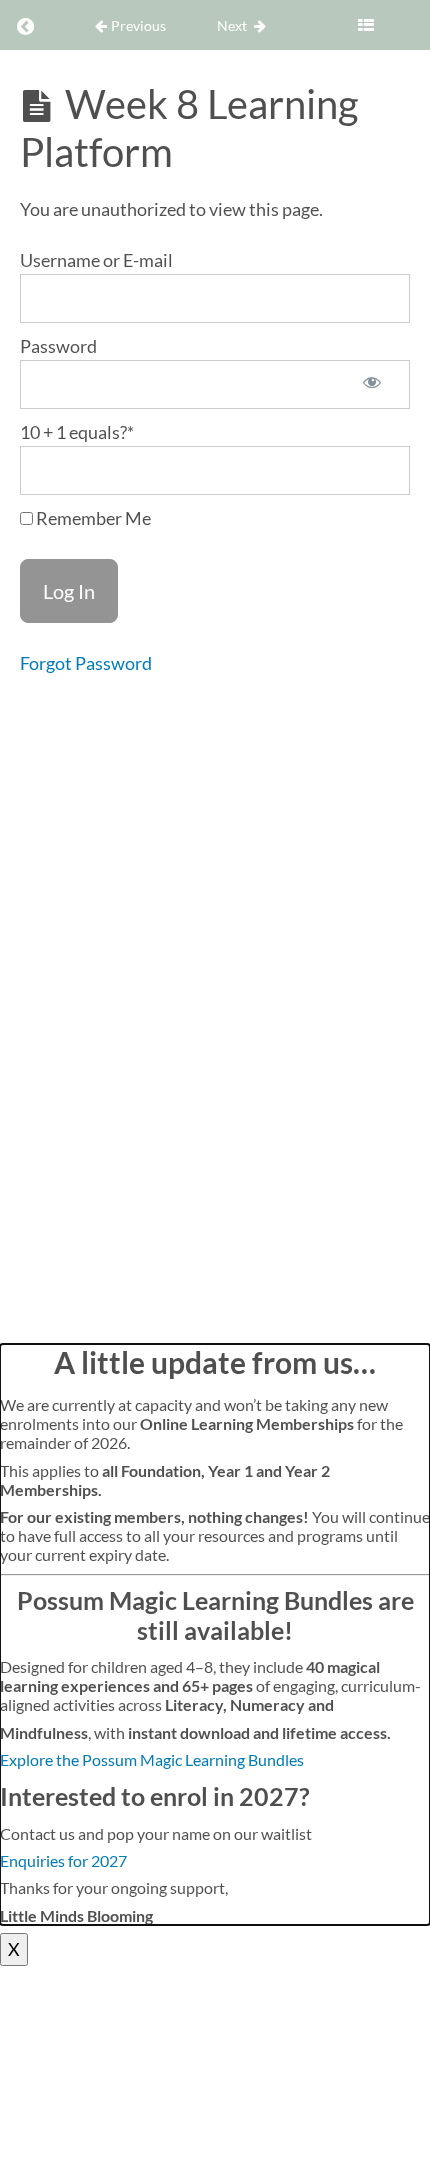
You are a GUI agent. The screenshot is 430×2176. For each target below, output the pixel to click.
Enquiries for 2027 (63, 1860)
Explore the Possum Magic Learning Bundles (152, 1759)
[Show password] (372, 384)
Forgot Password (86, 663)
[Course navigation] (365, 25)
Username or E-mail (96, 260)
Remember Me (92, 518)
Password (58, 346)
